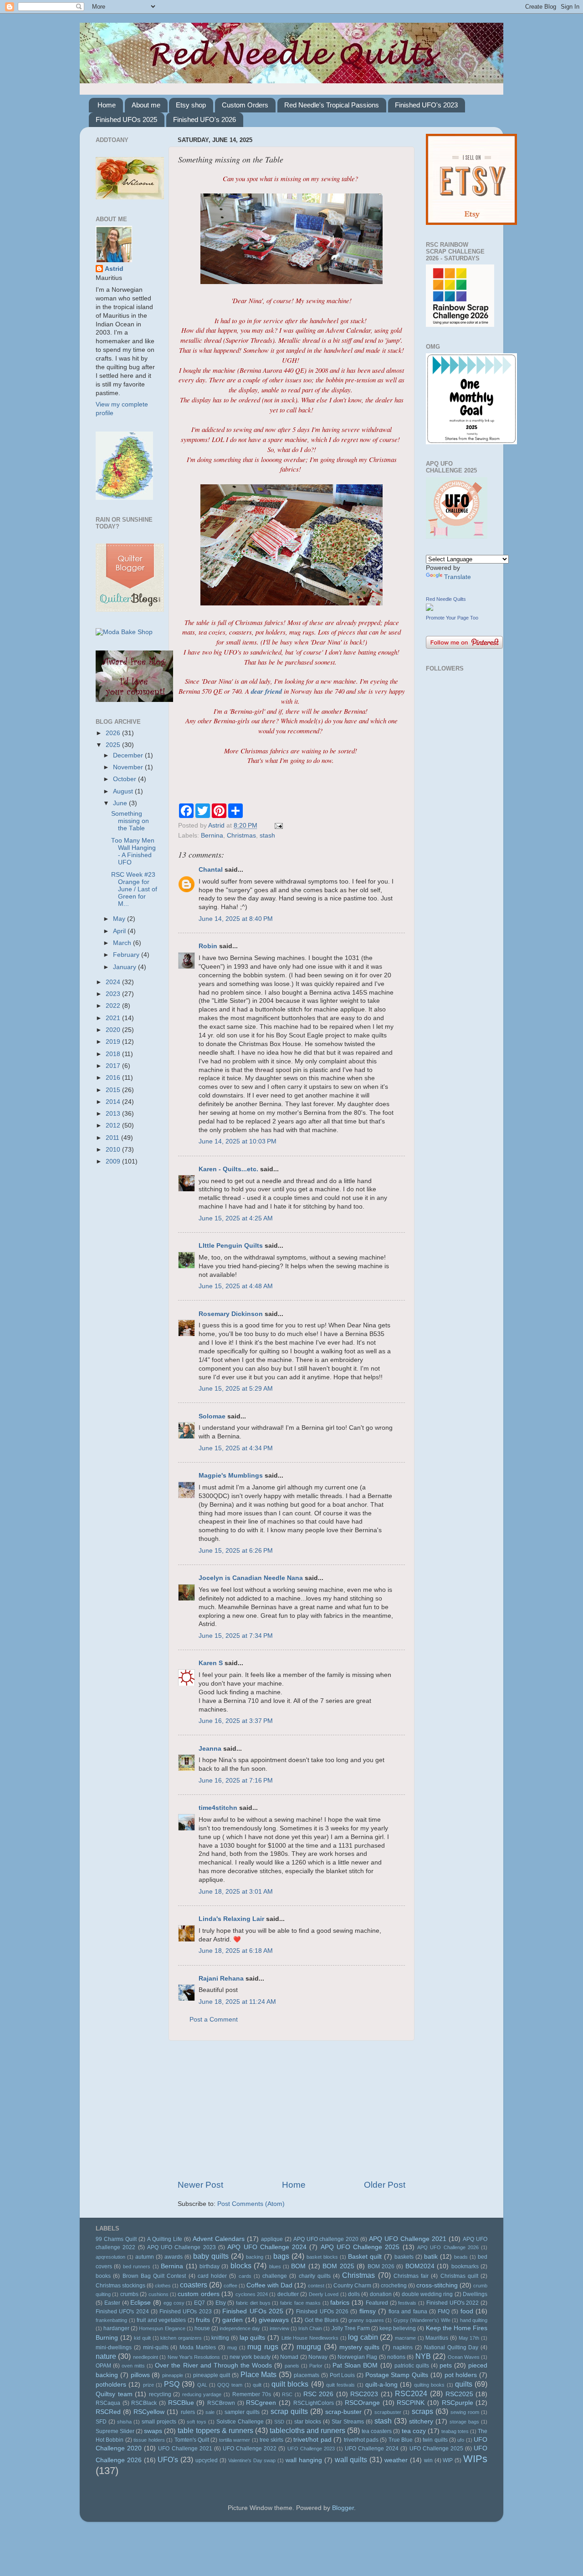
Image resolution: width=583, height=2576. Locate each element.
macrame (405, 2338)
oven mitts (133, 2366)
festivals (407, 2303)
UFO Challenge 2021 (185, 2449)
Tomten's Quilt (192, 2440)
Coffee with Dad (269, 2285)
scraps (422, 2411)
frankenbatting (111, 2320)
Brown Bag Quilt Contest (154, 2276)
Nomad (289, 2357)
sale (210, 2412)
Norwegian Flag (357, 2357)
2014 (114, 1102)
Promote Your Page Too (452, 618)
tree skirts (271, 2440)
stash (267, 836)
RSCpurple (458, 2403)
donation (381, 2294)
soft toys (197, 2422)
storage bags (464, 2422)
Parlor (316, 2366)
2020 (114, 1030)
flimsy (368, 2311)
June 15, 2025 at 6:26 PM (236, 1551)
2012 (114, 1125)
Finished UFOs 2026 (322, 2312)
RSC (287, 2394)
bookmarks (465, 2266)
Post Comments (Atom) (251, 2204)
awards (174, 2257)
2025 (114, 745)
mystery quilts (360, 2347)
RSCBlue (181, 2403)
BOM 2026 (381, 2266)
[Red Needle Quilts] (430, 609)
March (123, 943)
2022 (114, 1006)
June (121, 803)
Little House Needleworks (310, 2338)
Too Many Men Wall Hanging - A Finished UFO (133, 852)
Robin (208, 946)
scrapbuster (388, 2412)
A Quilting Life (165, 2239)
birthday (210, 2266)
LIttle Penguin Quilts (231, 1246)
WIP (448, 2460)
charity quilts (315, 2276)
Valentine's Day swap (252, 2460)
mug (232, 2347)
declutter (288, 2294)
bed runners (137, 2266)
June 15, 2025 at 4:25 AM (236, 1218)
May (120, 919)
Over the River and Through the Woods (213, 2365)
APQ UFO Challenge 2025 (360, 2247)
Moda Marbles (198, 2347)
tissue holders (149, 2440)
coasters (194, 2285)
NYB (423, 2356)
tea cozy (414, 2431)
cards (245, 2276)
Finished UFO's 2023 (426, 105)
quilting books (429, 2385)
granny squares (366, 2320)
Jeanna (210, 1749)
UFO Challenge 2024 (372, 2449)
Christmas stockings (120, 2286)
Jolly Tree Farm (351, 2328)
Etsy (221, 2303)
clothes (163, 2286)
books (103, 2276)
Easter (112, 2303)
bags (281, 2256)
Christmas (241, 836)
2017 (114, 1066)
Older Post (385, 2185)
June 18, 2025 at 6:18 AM (236, 1951)
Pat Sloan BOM (355, 2365)
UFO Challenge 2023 (311, 2449)
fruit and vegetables (161, 2320)
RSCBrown (221, 2403)
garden (233, 2320)
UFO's (168, 2459)
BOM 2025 (338, 2266)
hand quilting (474, 2320)
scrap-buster (343, 2412)
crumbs (129, 2294)
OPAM (103, 2366)
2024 (114, 982)
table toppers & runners (215, 2430)
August (124, 791)
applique (272, 2239)
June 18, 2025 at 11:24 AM (237, 2002)
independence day (240, 2328)
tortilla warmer (235, 2440)
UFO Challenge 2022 (250, 2449)
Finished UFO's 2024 (122, 2312)
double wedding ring (427, 2294)
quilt (257, 2385)
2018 (114, 1054)
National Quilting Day (451, 2347)
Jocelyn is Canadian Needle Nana (251, 1578)
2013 (114, 1114)
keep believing (398, 2328)
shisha (124, 2422)
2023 (114, 994)
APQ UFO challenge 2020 (326, 2239)
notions (396, 2357)
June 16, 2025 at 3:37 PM (236, 1721)
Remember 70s (252, 2394)
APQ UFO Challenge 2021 (408, 2239)
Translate (458, 577)
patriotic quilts (412, 2366)
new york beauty (250, 2357)
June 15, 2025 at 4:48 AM (236, 1286)
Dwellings (475, 2294)
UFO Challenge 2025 (436, 2449)
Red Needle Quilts (446, 599)
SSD (279, 2422)
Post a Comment (214, 2020)
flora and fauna (408, 2312)
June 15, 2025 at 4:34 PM (236, 1448)
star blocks (308, 2422)
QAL (202, 2385)
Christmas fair (411, 2276)
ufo (461, 2440)
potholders (111, 2385)
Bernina (212, 836)
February (127, 955)
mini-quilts (156, 2347)
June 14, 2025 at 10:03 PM (238, 1141)
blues (275, 2266)
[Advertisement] (291, 2110)
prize (148, 2385)
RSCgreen (261, 2403)
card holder (212, 2276)
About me (146, 105)
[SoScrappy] (460, 325)
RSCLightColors (314, 2403)
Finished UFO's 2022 (453, 2303)
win (428, 2460)
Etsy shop (191, 105)
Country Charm (352, 2286)
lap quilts (253, 2338)
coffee (230, 2286)
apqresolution (110, 2257)
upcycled (207, 2460)
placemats (307, 2375)
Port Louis (343, 2375)
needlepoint (146, 2357)
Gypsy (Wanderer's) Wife (422, 2320)
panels (292, 2366)
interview (279, 2328)
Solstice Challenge (240, 2422)
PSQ (172, 2384)
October (125, 779)
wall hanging (304, 2460)
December (129, 755)
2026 (114, 733)
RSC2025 (459, 2394)
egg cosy (174, 2303)
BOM (298, 2266)
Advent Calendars (219, 2239)
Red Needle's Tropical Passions (332, 105)
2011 (113, 1138)
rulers (188, 2412)
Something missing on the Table (130, 821)
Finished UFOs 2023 (186, 2312)
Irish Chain (310, 2328)
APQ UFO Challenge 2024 (267, 2247)
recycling (160, 2394)
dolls (354, 2294)
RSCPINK (411, 2403)
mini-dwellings (114, 2347)
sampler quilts (242, 2412)
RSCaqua (108, 2403)
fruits (203, 2320)
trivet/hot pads (361, 2440)
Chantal (211, 870)
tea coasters (377, 2431)
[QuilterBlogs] (130, 610)
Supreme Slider (115, 2431)
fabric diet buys (253, 2303)
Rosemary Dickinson (231, 1314)
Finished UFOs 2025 (126, 119)
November (129, 767)
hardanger (116, 2328)
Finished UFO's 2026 (205, 119)
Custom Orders (245, 105)
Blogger (343, 2508)
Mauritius (437, 2338)
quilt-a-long (381, 2385)
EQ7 (199, 2303)
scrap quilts (289, 2411)
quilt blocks (290, 2384)
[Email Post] (278, 826)
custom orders (198, 2294)
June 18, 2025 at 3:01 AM (236, 1892)
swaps (153, 2431)
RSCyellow (149, 2412)
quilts (464, 2384)
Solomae (212, 1416)
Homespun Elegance (162, 2328)
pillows (140, 2375)
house (202, 2328)
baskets (404, 2257)
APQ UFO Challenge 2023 (182, 2247)
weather (396, 2460)
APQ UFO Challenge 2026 (448, 2247)
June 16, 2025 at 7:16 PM (236, 1781)
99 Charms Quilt (116, 2239)
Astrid (114, 269)
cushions (159, 2294)
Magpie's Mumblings (231, 1476)
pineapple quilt (212, 2375)
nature (106, 2356)
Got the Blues (322, 2320)
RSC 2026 (319, 2394)
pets (446, 2365)
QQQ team (230, 2385)
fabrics (340, 2303)
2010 (114, 1150)
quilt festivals (340, 2385)
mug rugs (263, 2347)
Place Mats (259, 2374)
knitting (220, 2338)
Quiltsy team (114, 2394)
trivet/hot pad (312, 2440)
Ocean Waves (464, 2357)
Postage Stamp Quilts (397, 2375)
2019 (114, 1042)
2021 (114, 1018)
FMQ (444, 2312)
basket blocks (322, 2257)
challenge (275, 2276)
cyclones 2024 (252, 2294)
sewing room (465, 2412)
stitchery (421, 2421)
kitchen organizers (181, 2338)
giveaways (274, 2320)
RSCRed (108, 2412)
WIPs (475, 2459)
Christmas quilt (459, 2276)
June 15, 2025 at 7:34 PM (236, 1636)
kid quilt (142, 2338)
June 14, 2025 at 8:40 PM (236, 919)
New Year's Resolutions (194, 2357)
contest (316, 2286)
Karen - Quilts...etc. (228, 1169)
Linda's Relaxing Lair (231, 1919)
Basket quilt (365, 2257)
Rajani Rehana (221, 1979)
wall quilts (351, 2459)
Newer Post (200, 2185)
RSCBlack (144, 2403)
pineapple (173, 2375)
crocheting (394, 2286)
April (120, 931)
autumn (145, 2257)
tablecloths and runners (307, 2430)
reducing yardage (202, 2394)
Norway (318, 2357)
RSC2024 (411, 2393)
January (125, 967)
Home (107, 105)
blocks (241, 2266)
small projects (159, 2422)
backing (255, 2257)
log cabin (363, 2337)
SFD (101, 2422)
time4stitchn (218, 1808)
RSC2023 (364, 2394)
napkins (403, 2347)
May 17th (469, 2338)
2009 (114, 1161)
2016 (114, 1078)
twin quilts (435, 2440)
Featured (377, 2303)
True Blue (401, 2440)
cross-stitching (437, 2285)
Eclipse (141, 2303)
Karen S (211, 1663)
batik (431, 2257)
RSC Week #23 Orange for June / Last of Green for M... (134, 889)
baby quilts (211, 2256)
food (467, 2311)
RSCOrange (362, 2403)
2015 (114, 1090)
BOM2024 (420, 2266)
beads (461, 2257)
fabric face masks (300, 2303)
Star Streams (348, 2422)
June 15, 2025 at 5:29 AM (236, 1389)
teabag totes (455, 2431)
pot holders (461, 2375)
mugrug (309, 2347)
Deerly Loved (324, 2294)
